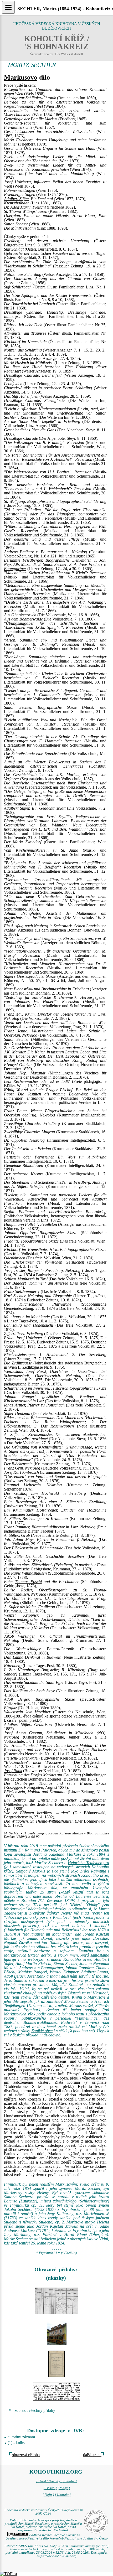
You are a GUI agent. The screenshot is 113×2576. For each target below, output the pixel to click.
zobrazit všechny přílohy (35, 2410)
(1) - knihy (16, 2443)
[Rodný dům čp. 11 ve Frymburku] (56, 2332)
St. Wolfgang (14, 501)
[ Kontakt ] (63, 2495)
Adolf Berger (16, 1699)
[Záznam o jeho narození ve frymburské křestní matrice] (56, 2301)
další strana (92, 2455)
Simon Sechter (16, 224)
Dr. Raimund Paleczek (37, 1850)
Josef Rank (13, 1771)
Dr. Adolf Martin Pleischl (25, 207)
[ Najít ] (48, 2495)
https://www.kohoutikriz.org (56, 2556)
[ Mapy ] (64, 2488)
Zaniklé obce (42, 2031)
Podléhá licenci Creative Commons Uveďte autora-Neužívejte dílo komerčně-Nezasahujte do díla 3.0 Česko (57, 2537)
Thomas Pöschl (28, 1582)
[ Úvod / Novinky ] (49, 2481)
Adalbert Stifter (16, 199)
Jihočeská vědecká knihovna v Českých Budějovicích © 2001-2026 (43, 2512)
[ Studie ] (70, 2481)
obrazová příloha (26, 2455)
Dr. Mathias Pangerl (23, 1598)
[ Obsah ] (50, 2488)
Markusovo (21, 77)
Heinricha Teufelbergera (88, 1863)
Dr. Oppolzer (15, 1140)
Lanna (18, 1657)
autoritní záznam (21, 2437)
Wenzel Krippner (21, 1615)
